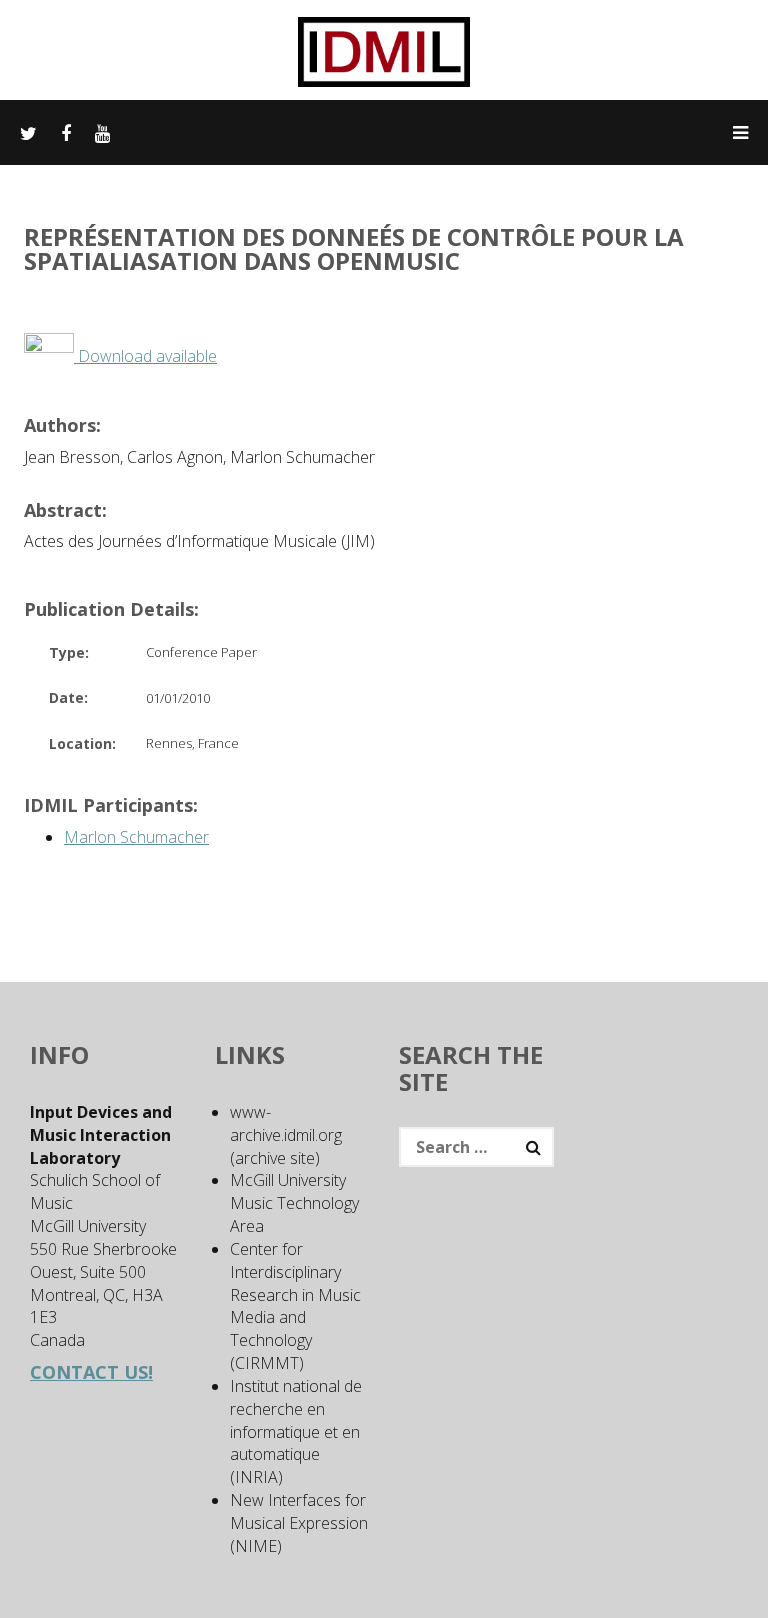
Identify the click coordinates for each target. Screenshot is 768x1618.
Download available (145, 356)
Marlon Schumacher (136, 837)
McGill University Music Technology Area (294, 1203)
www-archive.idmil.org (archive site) (286, 1135)
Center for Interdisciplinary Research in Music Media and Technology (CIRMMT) (295, 1306)
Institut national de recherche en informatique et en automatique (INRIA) (296, 1431)
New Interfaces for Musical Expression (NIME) (299, 1523)
